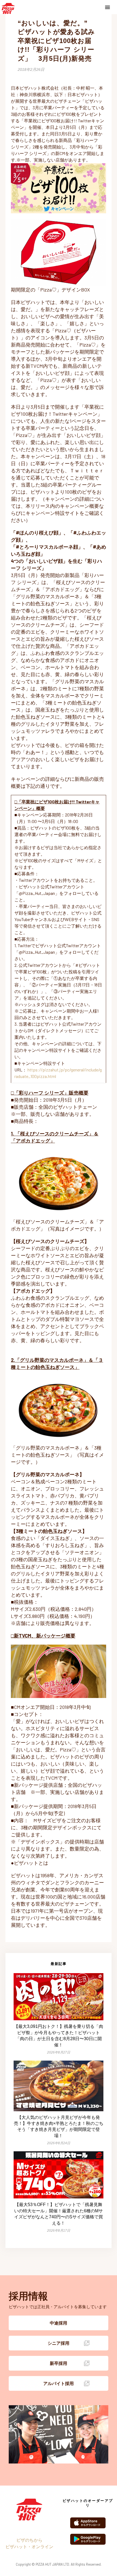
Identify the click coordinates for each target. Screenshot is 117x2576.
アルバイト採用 (59, 2383)
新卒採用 (59, 2363)
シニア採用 (59, 2343)
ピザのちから (29, 2540)
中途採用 (59, 2323)
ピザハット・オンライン (29, 2546)
